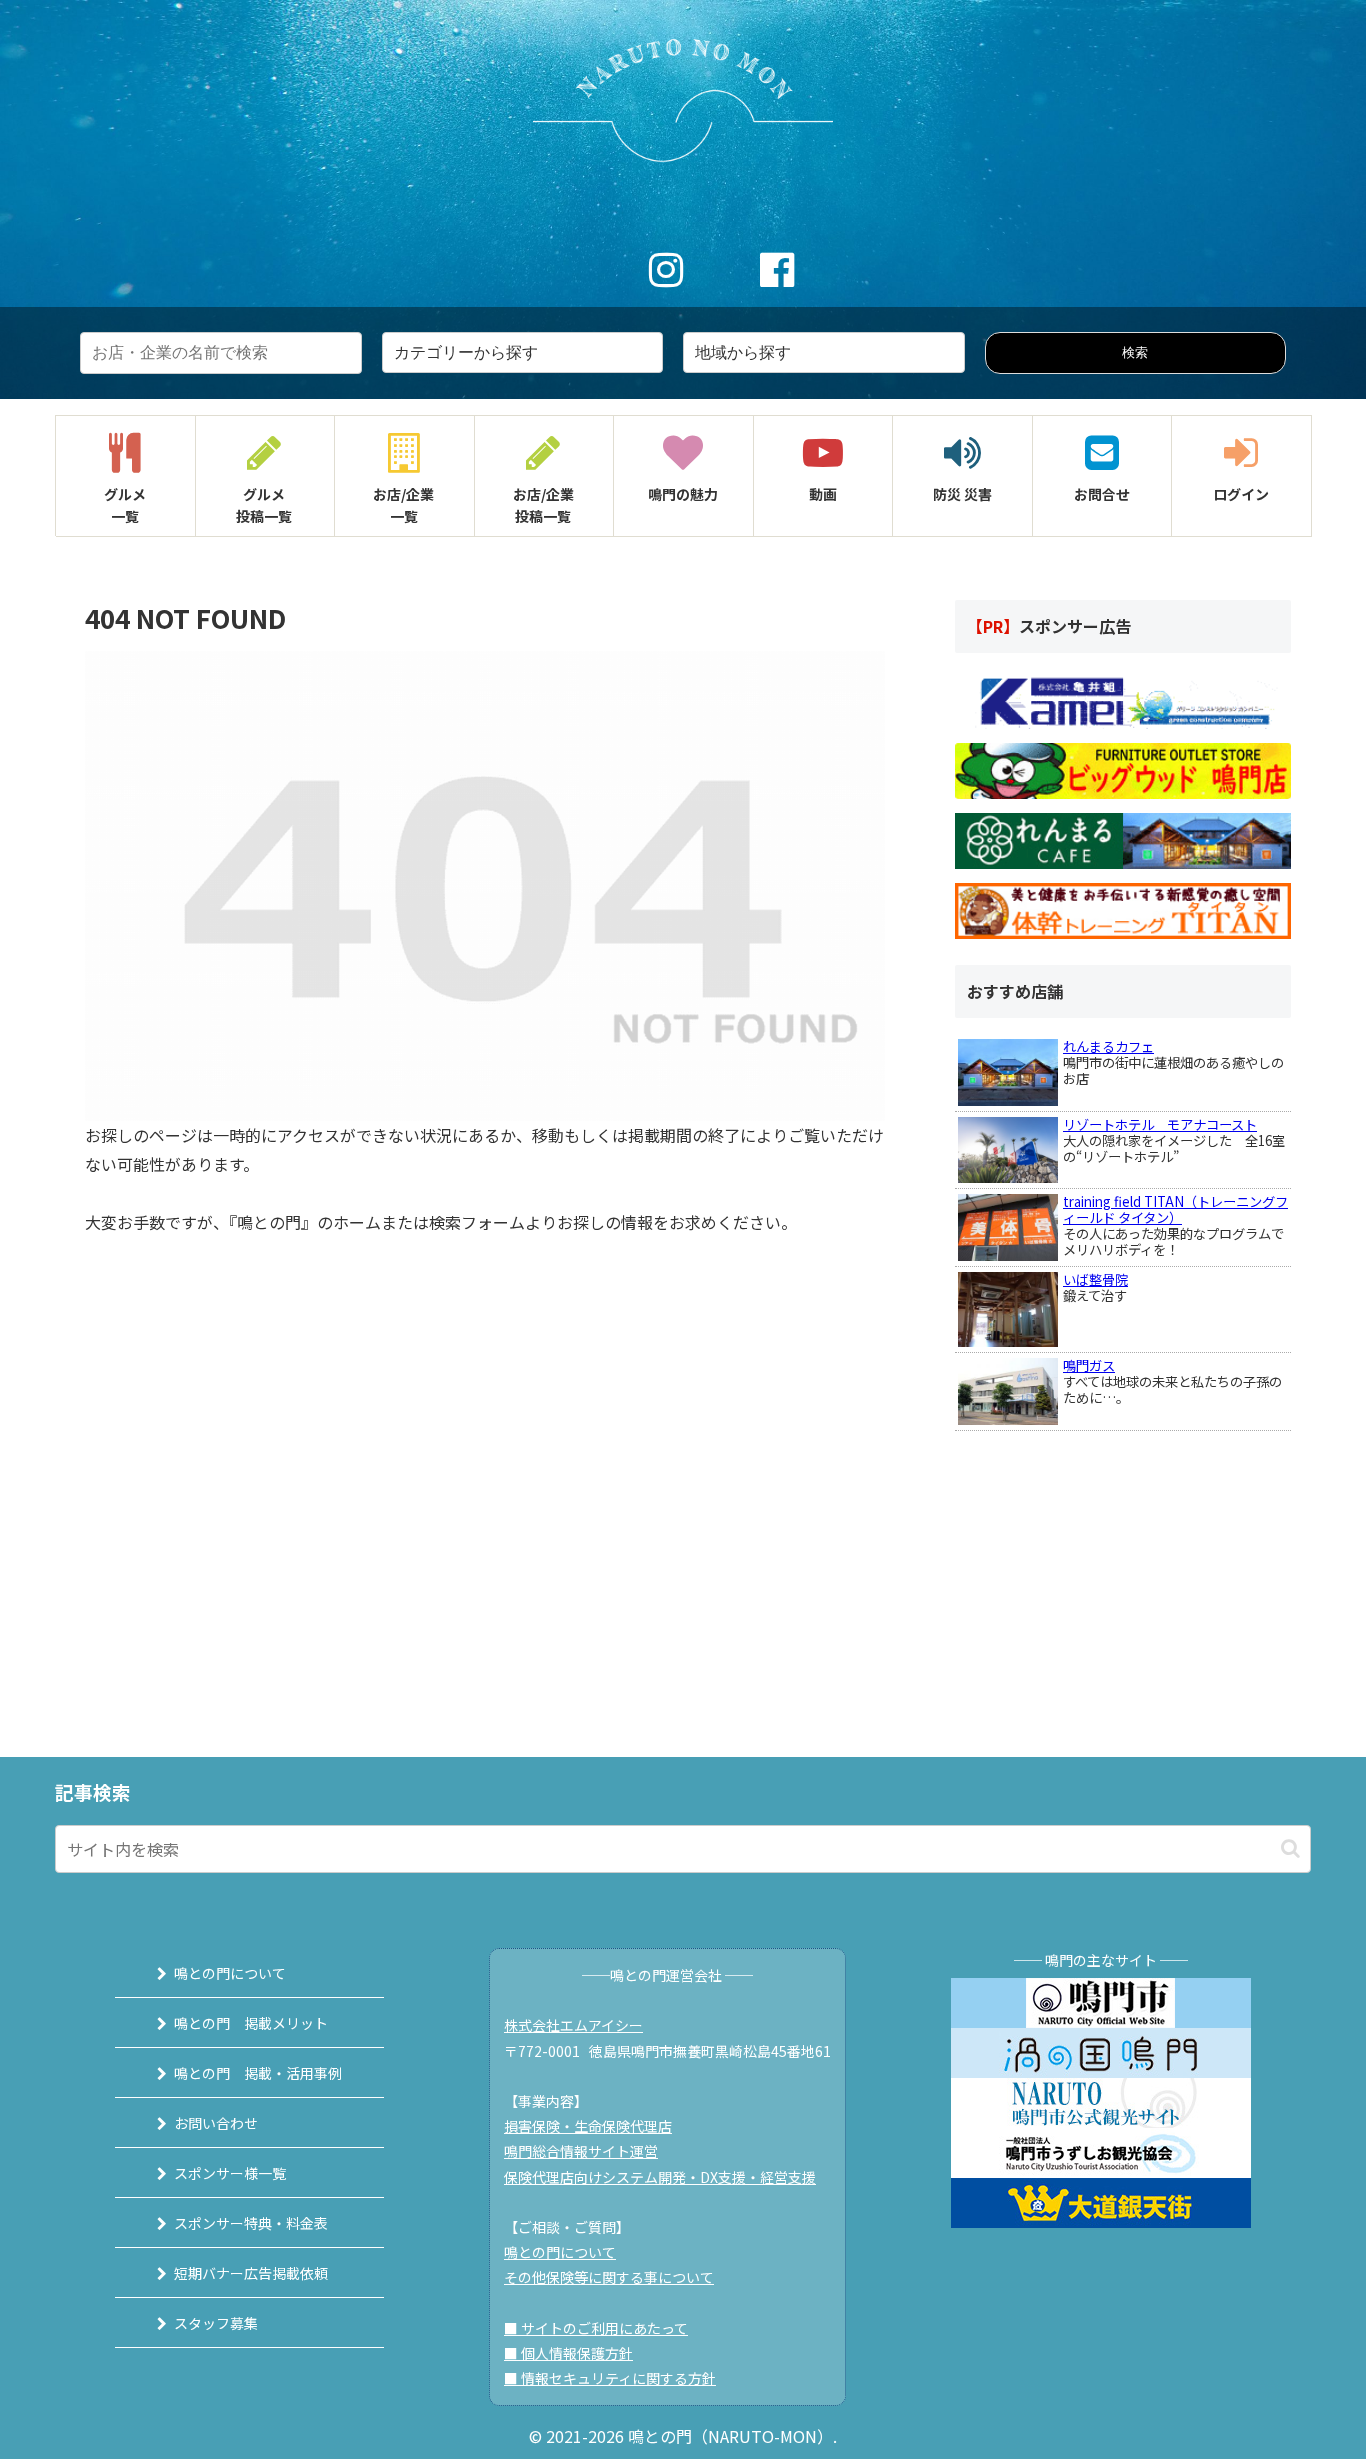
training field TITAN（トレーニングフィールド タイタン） (1175, 1209)
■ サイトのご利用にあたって (596, 2328)
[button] (1290, 1848)
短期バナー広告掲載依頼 (251, 2273)
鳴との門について (230, 1973)
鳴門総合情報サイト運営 (581, 2151)
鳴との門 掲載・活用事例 (258, 2073)
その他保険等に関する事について (609, 2277)
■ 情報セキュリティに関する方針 (610, 2378)
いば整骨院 (1095, 1279)
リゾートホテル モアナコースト (1160, 1124)
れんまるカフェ (1108, 1046)
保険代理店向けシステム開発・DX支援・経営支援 (660, 2177)
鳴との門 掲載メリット (251, 2023)
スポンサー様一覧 (230, 2173)
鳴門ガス (1089, 1365)
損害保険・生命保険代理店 (588, 2126)
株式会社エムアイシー (573, 2025)
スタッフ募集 (216, 2323)
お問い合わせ (216, 2123)
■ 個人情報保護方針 (568, 2353)
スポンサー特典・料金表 (251, 2223)
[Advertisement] (1105, 1556)
